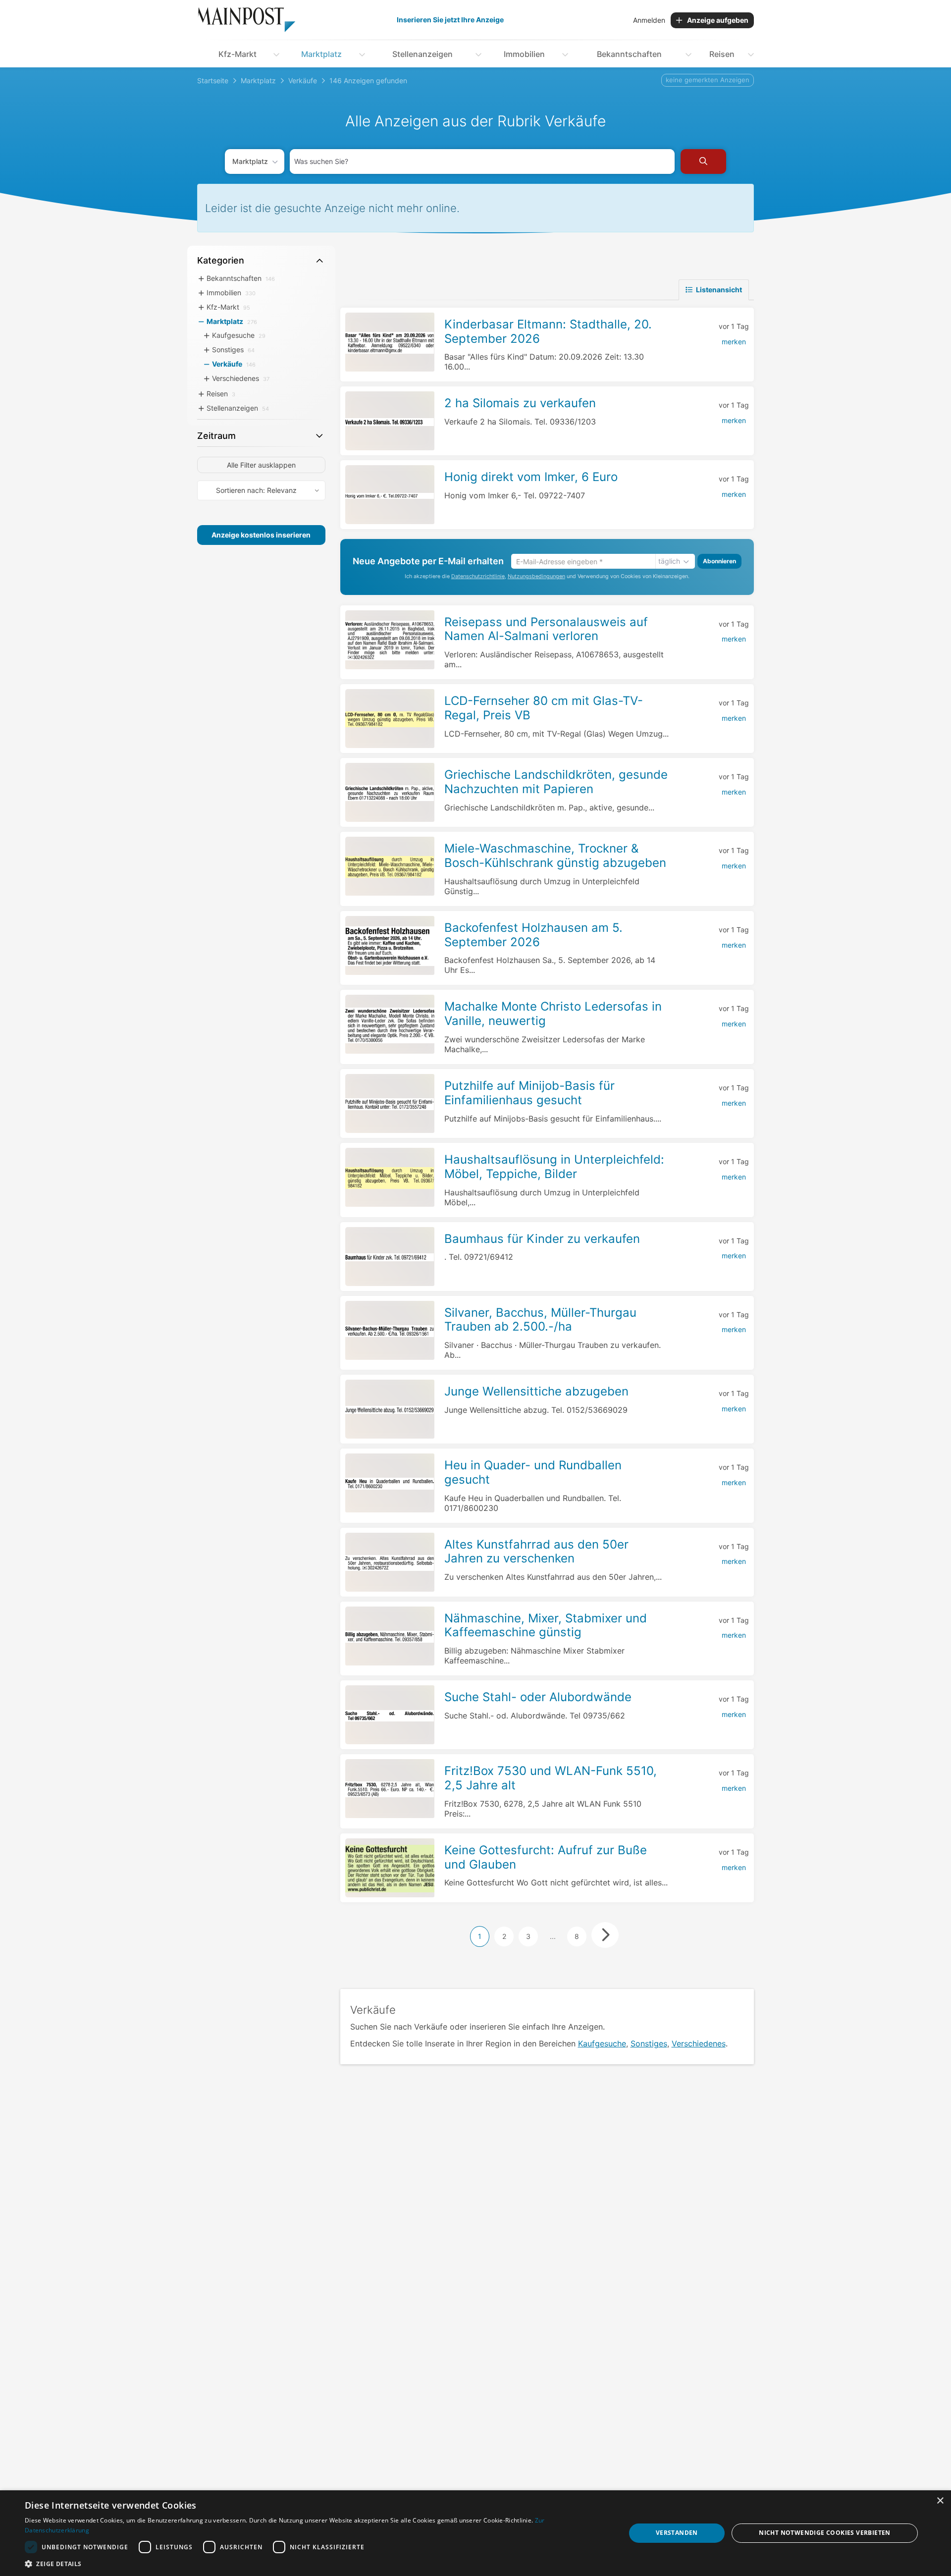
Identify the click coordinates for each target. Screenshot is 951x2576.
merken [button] (734, 342)
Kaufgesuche (602, 2043)
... (553, 1936)
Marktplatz (321, 54)
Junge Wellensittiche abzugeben (536, 1391)
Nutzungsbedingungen (536, 577)
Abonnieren (719, 562)
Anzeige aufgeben (718, 20)
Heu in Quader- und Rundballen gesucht (533, 1472)
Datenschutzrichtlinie (478, 577)
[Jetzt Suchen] (703, 161)
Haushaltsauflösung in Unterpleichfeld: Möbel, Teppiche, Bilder (554, 1167)
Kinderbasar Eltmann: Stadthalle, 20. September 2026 (548, 331)
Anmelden (649, 20)
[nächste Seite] (605, 1935)
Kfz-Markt (238, 54)
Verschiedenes (699, 2043)
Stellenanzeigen (423, 54)
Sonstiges (649, 2043)
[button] (316, 2564)
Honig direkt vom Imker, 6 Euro (531, 477)
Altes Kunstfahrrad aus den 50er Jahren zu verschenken (536, 1552)
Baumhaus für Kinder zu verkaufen (542, 1239)
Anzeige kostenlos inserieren (261, 535)
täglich (669, 562)
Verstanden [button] (677, 2533)
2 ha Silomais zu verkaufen (520, 403)
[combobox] (482, 161)
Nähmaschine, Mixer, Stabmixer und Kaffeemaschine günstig (546, 1625)
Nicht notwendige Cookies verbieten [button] (825, 2533)
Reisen (722, 54)
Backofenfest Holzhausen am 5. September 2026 (533, 935)
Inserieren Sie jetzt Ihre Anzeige (450, 20)
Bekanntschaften (629, 54)
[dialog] (475, 2533)
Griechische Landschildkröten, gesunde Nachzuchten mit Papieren (556, 782)
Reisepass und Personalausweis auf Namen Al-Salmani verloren (546, 629)
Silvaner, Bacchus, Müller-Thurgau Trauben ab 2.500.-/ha (540, 1320)
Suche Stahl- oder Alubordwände (538, 1697)
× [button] (940, 2501)
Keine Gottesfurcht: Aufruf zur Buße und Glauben (546, 1857)
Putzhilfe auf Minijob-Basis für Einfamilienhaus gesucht (529, 1093)
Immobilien (524, 54)
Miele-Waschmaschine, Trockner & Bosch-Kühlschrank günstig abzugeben (555, 856)
